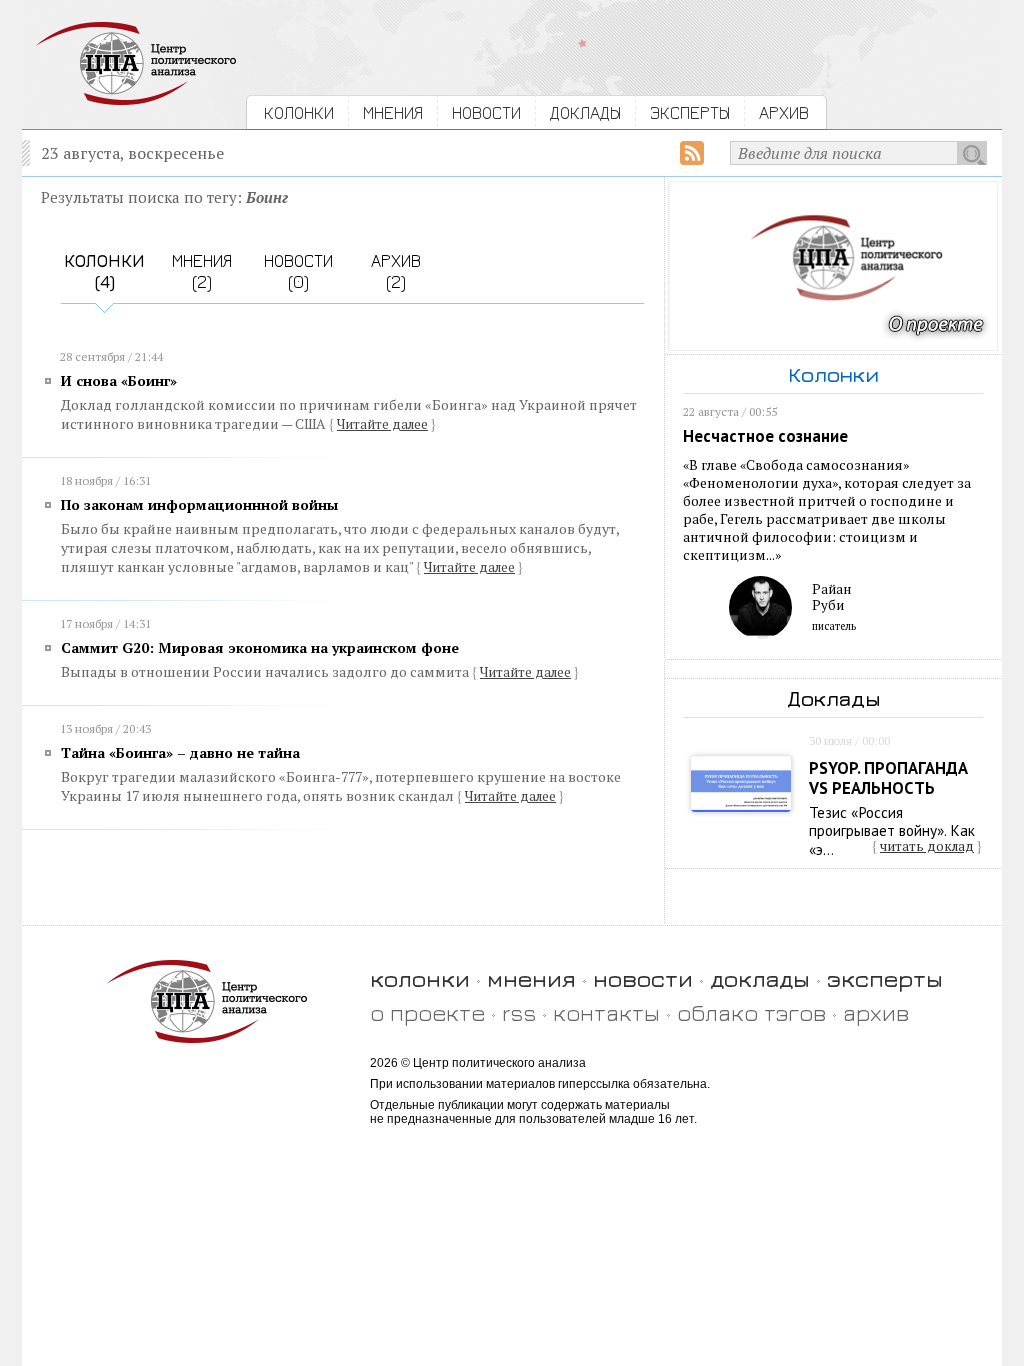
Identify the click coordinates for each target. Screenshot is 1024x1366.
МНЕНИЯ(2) (202, 271)
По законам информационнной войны (199, 504)
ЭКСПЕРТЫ (690, 112)
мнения (531, 978)
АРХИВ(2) (396, 271)
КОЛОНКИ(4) (104, 271)
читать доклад (927, 846)
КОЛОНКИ (299, 112)
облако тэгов (751, 1012)
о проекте (427, 1012)
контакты (606, 1012)
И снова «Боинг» (119, 380)
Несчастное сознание (765, 436)
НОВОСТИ (486, 112)
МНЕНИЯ (393, 112)
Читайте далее (382, 424)
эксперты (885, 978)
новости (643, 978)
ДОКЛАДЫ (585, 112)
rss (519, 1012)
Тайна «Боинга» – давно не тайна (180, 752)
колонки (420, 978)
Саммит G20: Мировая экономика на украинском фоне (260, 647)
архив (876, 1012)
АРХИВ (784, 112)
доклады (760, 978)
